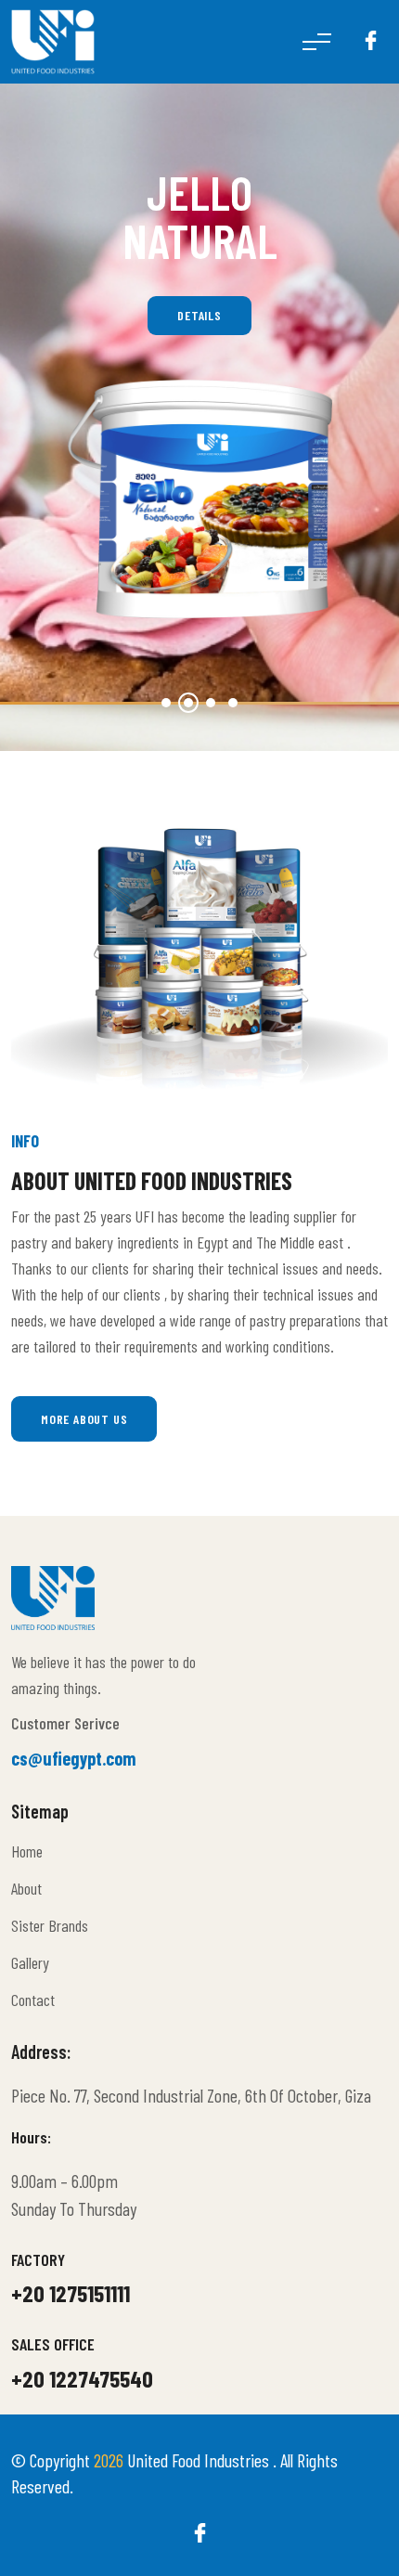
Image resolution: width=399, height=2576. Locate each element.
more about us (84, 1419)
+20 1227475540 (82, 2378)
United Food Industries (200, 2460)
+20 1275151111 (71, 2293)
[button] (166, 703)
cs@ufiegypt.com (74, 1758)
